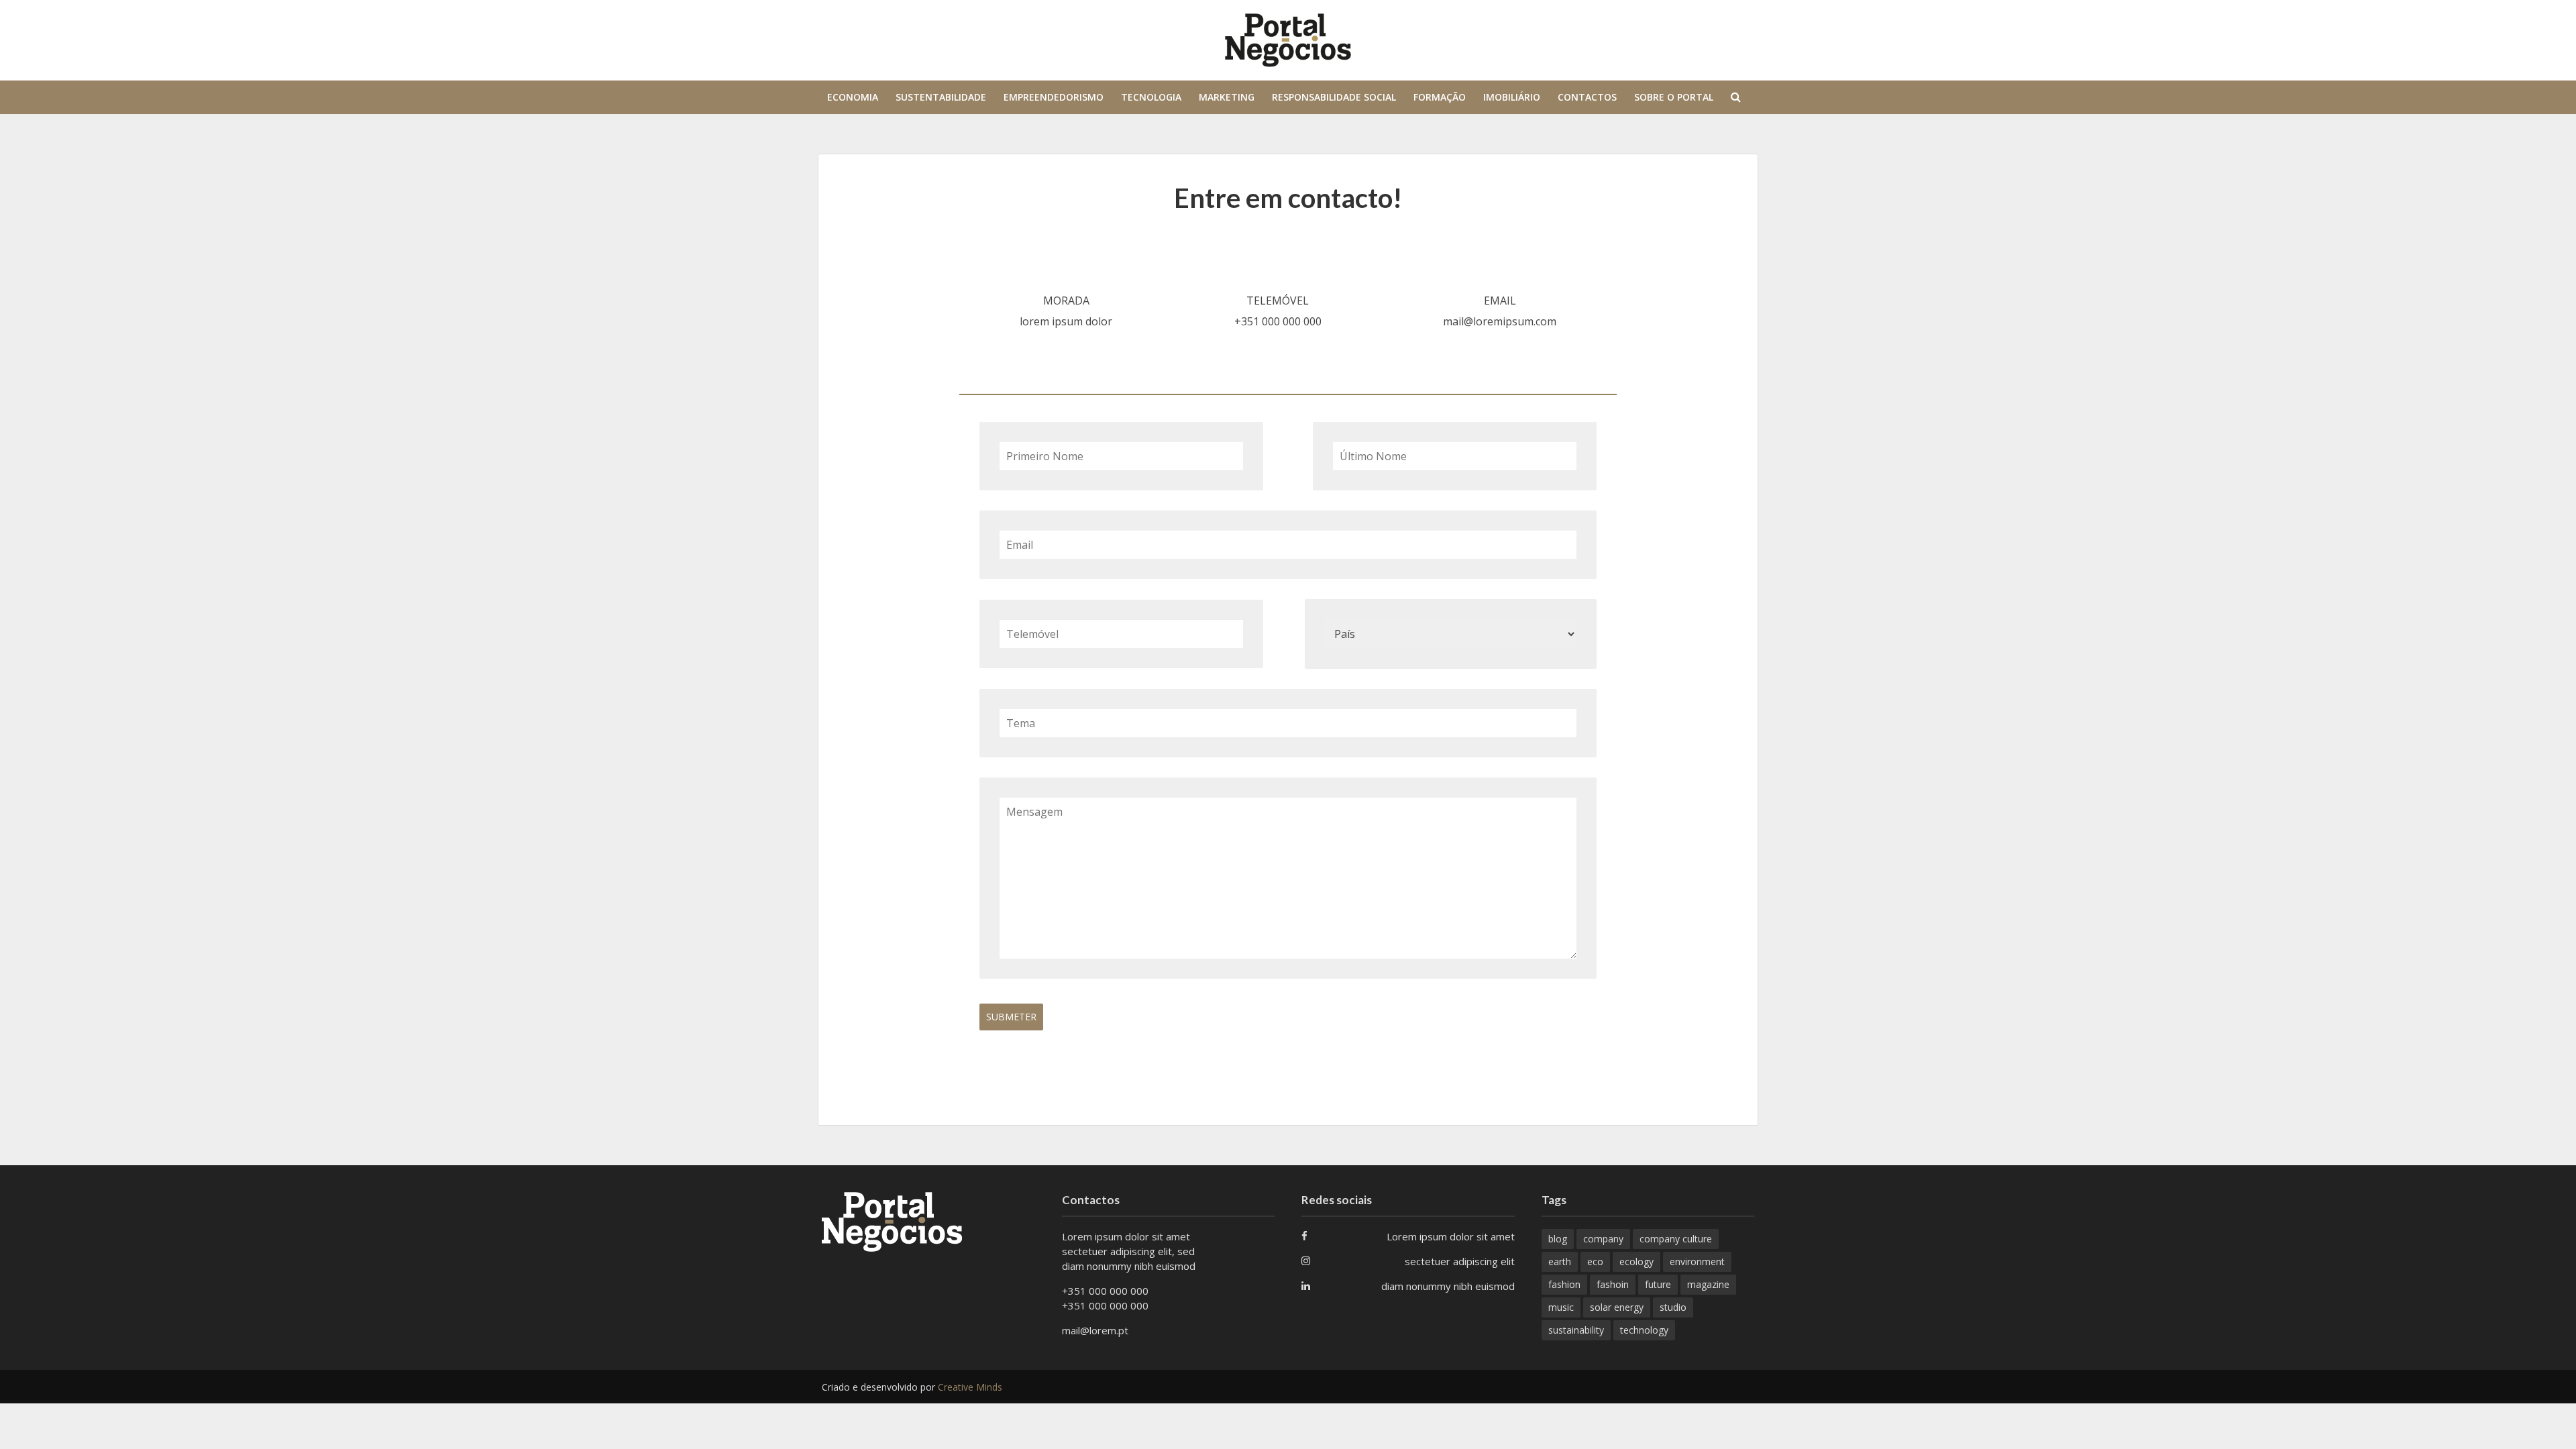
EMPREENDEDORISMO (1054, 97)
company (1603, 1239)
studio (1673, 1307)
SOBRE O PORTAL (1674, 97)
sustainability (1576, 1330)
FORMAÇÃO (1440, 97)
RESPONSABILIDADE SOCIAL (1334, 97)
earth (1560, 1262)
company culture (1676, 1239)
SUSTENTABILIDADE (941, 97)
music (1561, 1307)
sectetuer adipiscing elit (1460, 1261)
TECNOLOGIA (1151, 97)
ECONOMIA (853, 97)
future (1658, 1284)
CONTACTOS (1587, 97)
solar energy (1617, 1307)
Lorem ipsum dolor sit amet (1451, 1236)
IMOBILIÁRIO (1512, 97)
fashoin (1613, 1284)
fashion (1564, 1284)
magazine (1708, 1284)
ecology (1636, 1262)
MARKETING (1227, 97)
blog (1558, 1239)
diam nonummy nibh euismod (1448, 1286)
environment (1697, 1262)
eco (1595, 1262)
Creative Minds (970, 1387)
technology (1644, 1330)
